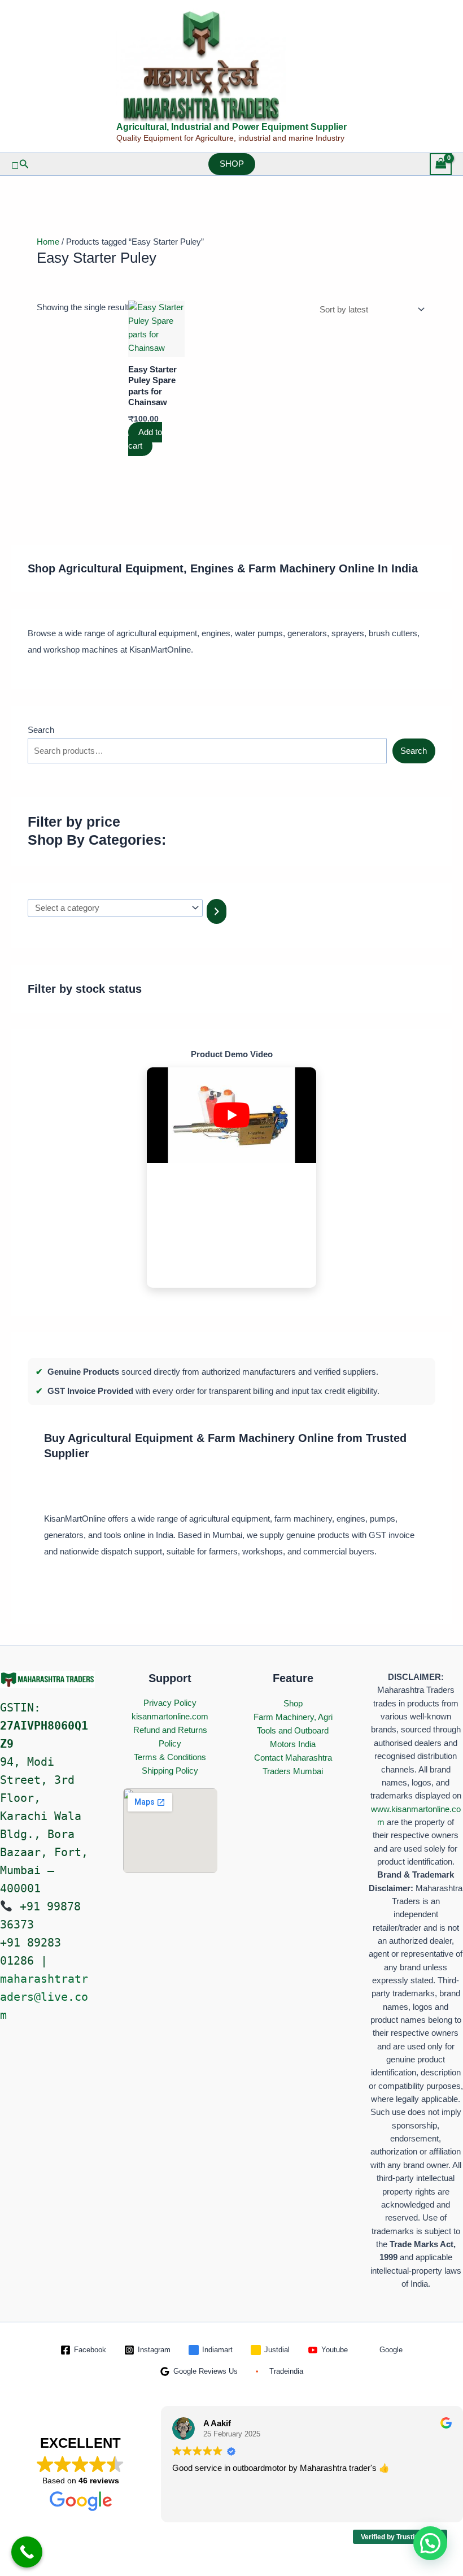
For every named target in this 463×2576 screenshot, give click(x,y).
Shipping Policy (170, 1771)
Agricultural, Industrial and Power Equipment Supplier (231, 127)
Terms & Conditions (170, 1757)
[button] (20, 164)
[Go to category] (217, 911)
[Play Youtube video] (231, 1115)
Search (41, 730)
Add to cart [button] (145, 439)
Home (48, 242)
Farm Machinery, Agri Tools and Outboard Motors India (293, 1730)
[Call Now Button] (27, 2552)
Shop (293, 1703)
